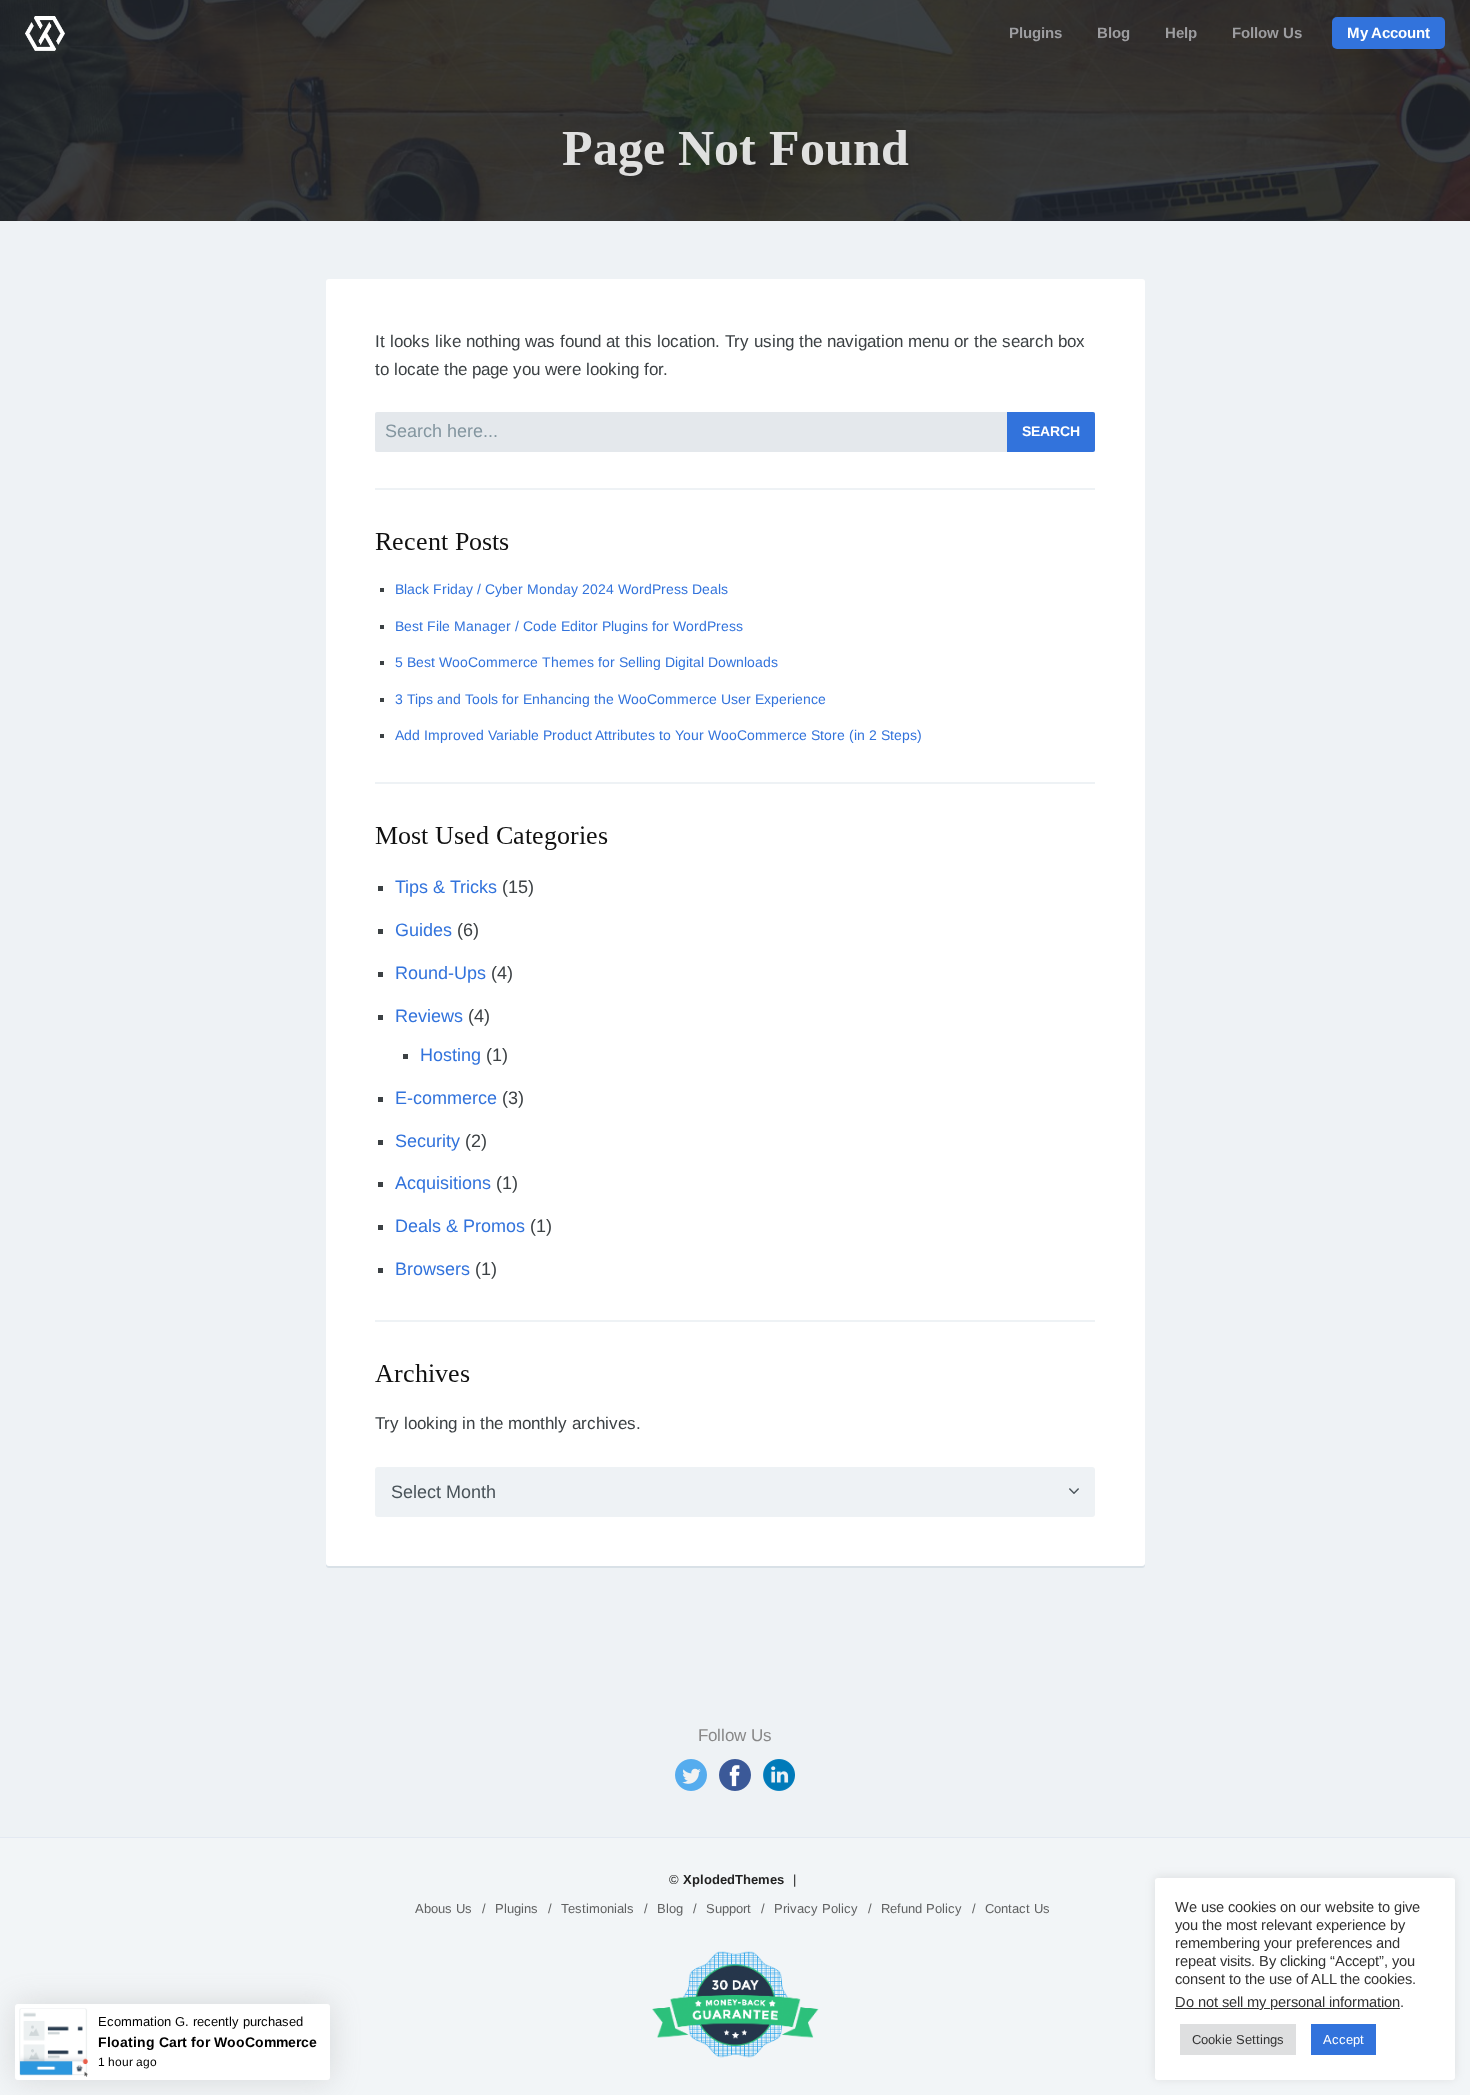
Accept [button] (1343, 2039)
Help (1181, 32)
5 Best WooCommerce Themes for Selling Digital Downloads (586, 662)
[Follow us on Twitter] (691, 1775)
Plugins (1035, 32)
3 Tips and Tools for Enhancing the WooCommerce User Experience (610, 699)
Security (427, 1141)
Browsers (432, 1269)
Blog (1113, 32)
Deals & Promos (460, 1226)
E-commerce (446, 1098)
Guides (423, 930)
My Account (1388, 32)
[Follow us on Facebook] (735, 1775)
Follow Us (1267, 32)
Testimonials (597, 1908)
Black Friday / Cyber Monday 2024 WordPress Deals (561, 589)
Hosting (450, 1055)
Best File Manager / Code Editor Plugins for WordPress (569, 626)
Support (728, 1908)
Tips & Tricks (446, 887)
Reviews (429, 1016)
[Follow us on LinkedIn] (779, 1775)
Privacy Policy (816, 1908)
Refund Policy (921, 1908)
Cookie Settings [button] (1238, 2039)
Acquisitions (443, 1183)
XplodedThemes (733, 1879)
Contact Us (1017, 1908)
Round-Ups (440, 973)
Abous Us (443, 1908)
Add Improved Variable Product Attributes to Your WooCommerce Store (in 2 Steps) (658, 735)
